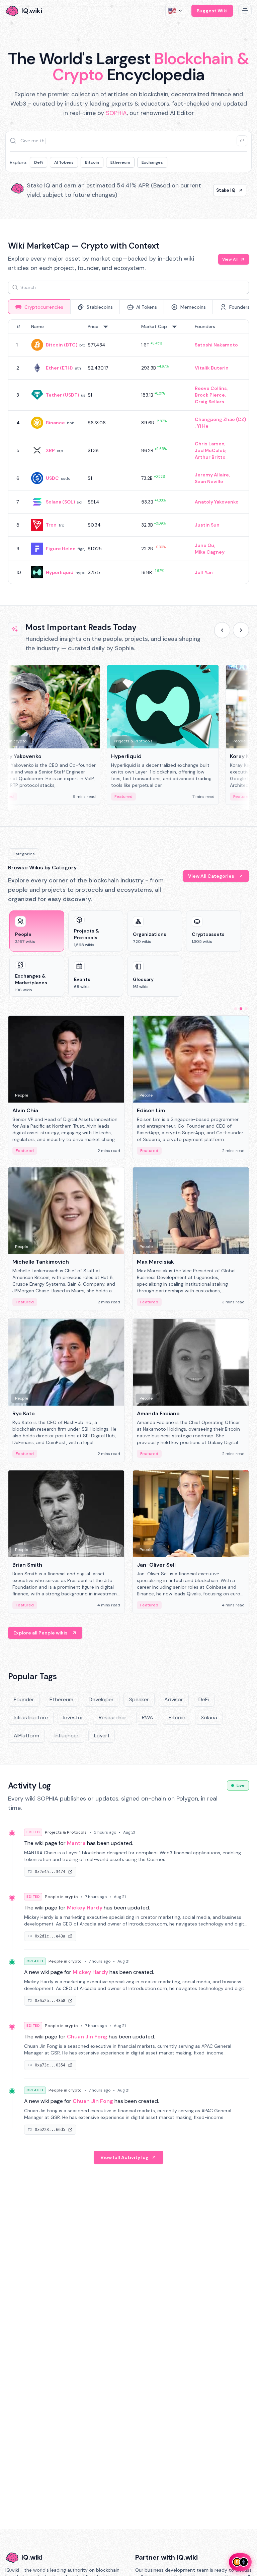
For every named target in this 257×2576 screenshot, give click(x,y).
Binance (55, 423)
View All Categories (211, 876)
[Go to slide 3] (246, 1009)
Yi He (203, 426)
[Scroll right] (241, 630)
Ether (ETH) (59, 368)
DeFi (38, 162)
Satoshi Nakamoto (216, 345)
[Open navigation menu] (245, 11)
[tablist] (128, 307)
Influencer (67, 1736)
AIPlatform (26, 1736)
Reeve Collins (211, 388)
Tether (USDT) (62, 395)
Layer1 (102, 1736)
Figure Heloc (61, 549)
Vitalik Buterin (212, 368)
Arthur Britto (210, 457)
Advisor (174, 1699)
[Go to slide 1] (236, 1009)
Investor (73, 1718)
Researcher (113, 1718)
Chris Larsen (210, 444)
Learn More (222, 190)
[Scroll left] (222, 630)
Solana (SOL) (60, 502)
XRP (50, 450)
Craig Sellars (209, 402)
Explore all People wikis (40, 1633)
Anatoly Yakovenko (217, 502)
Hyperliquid (60, 572)
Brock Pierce (210, 395)
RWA (148, 1718)
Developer (101, 1699)
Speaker (139, 1699)
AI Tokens (64, 162)
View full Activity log (124, 2157)
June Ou (204, 545)
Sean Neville (209, 481)
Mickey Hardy (85, 1908)
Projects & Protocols (66, 1832)
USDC (52, 478)
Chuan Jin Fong (87, 2037)
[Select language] (176, 11)
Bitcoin (92, 162)
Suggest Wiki (212, 11)
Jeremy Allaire (212, 475)
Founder (24, 1699)
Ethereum (120, 162)
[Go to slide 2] (241, 1009)
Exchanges (152, 162)
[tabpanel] (128, 452)
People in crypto (61, 1897)
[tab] (39, 307)
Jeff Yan (204, 572)
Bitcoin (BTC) (62, 345)
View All (230, 259)
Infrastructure (31, 1718)
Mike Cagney (210, 552)
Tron (51, 525)
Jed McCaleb (210, 450)
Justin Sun (207, 525)
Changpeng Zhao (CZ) (220, 419)
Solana (209, 1718)
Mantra (76, 1843)
